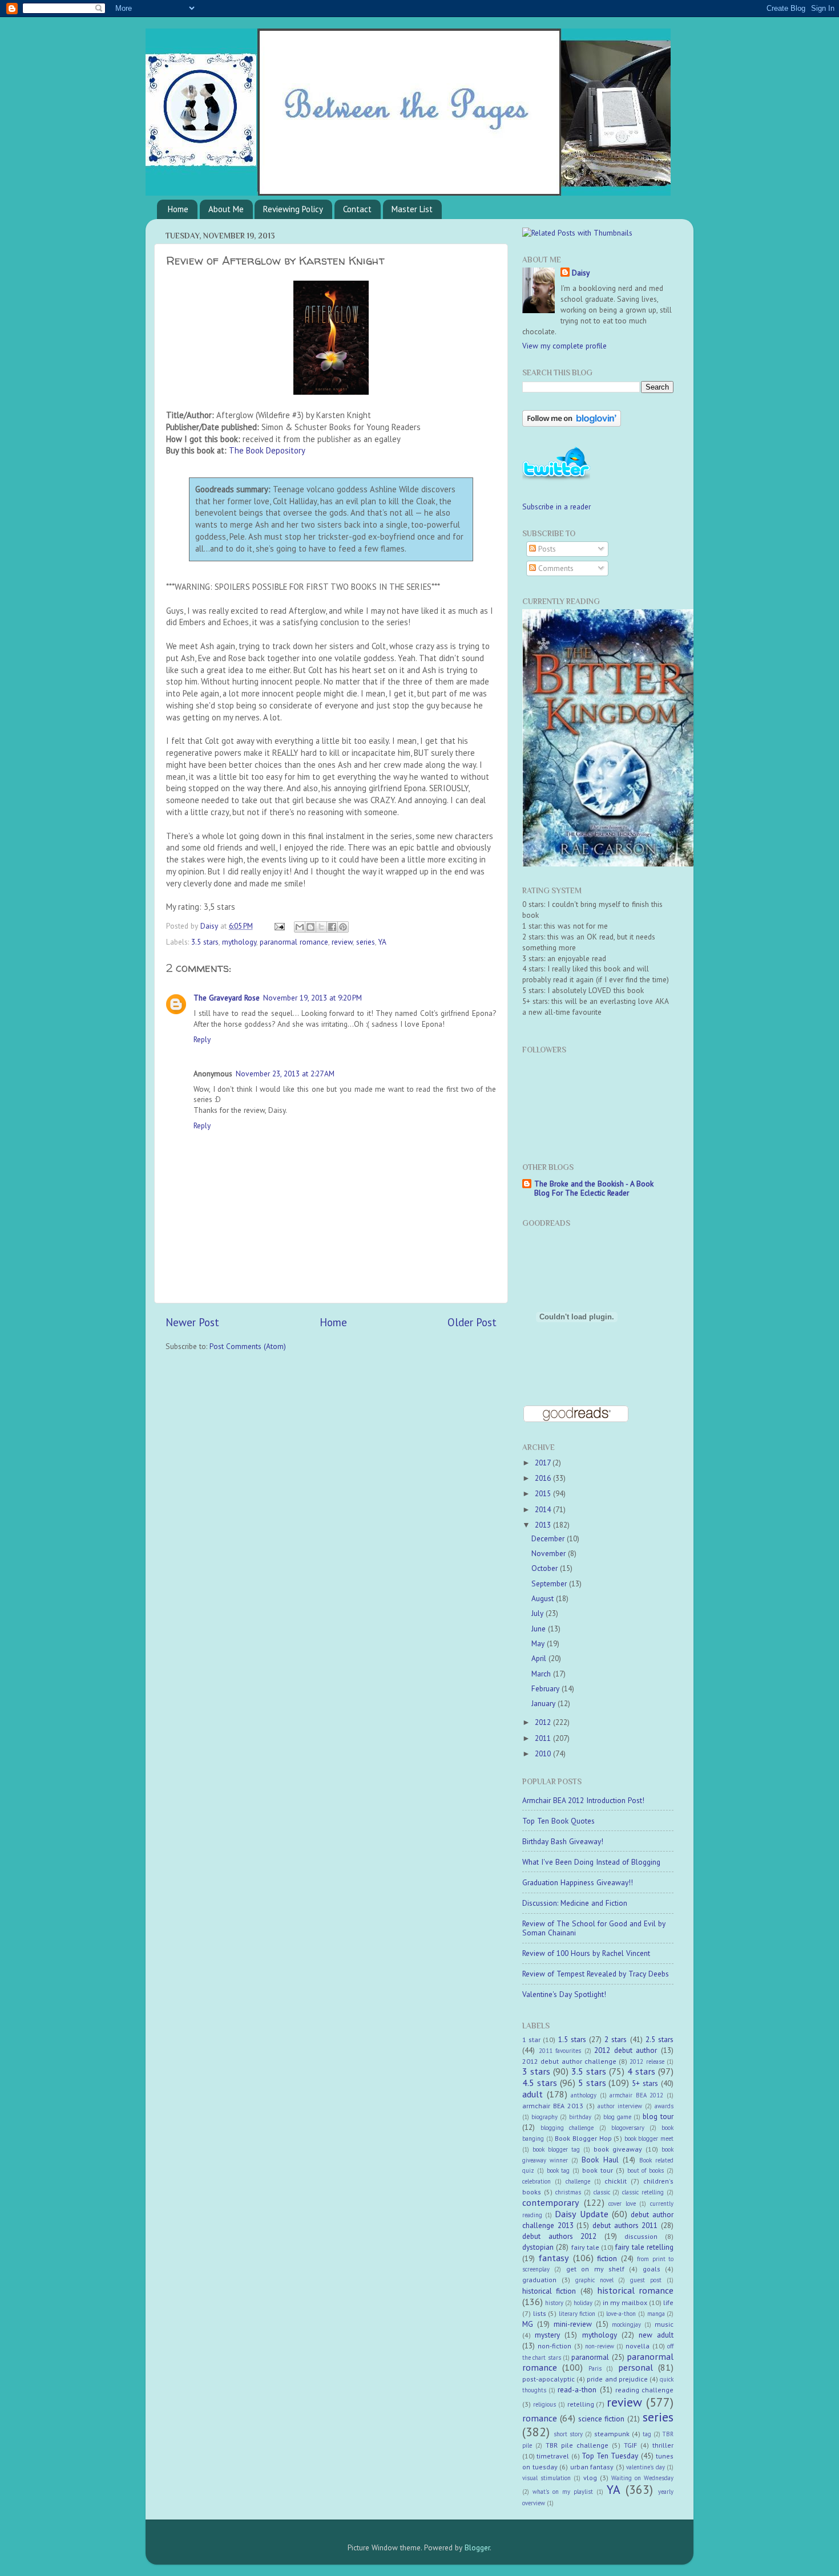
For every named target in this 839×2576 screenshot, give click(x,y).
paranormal (590, 2357)
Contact (357, 209)
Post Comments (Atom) (248, 1346)
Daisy (210, 926)
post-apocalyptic (548, 2379)
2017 (544, 1463)
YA (382, 942)
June (540, 1629)
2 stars (616, 2039)
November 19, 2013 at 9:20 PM (312, 998)
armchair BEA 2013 (553, 2106)
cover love (622, 2204)
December (549, 1538)
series (366, 942)
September (550, 1583)
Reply (202, 1039)
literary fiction (577, 2314)
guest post (646, 2280)
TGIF (630, 2445)
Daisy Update (581, 2214)
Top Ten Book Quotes (558, 1821)
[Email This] (300, 927)
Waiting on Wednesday (642, 2478)
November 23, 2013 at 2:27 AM (285, 1074)
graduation (539, 2280)
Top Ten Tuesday (610, 2456)
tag (647, 2434)
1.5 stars (572, 2039)
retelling (581, 2404)
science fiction (602, 2419)
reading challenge (644, 2390)
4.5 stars (540, 2083)
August (544, 1598)
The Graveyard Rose (227, 998)
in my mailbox (625, 2302)
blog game (617, 2117)
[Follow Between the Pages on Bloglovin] (572, 424)
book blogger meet (649, 2138)
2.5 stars (659, 2039)
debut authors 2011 (625, 2225)
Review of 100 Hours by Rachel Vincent (586, 1953)
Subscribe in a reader (556, 507)
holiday (583, 2303)
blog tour (658, 2116)
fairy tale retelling (644, 2247)
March (542, 1674)
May (539, 1643)
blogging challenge (567, 2128)
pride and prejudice (617, 2379)
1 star (531, 2040)
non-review (600, 2346)
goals (652, 2269)
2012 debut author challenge (569, 2061)
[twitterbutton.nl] (556, 479)
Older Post (472, 1322)
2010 (544, 1753)
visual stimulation (546, 2478)
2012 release (647, 2061)
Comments (555, 568)
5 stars (592, 2083)
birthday (580, 2117)
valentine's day (646, 2467)
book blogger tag (556, 2149)
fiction (607, 2258)
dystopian (538, 2247)
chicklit (616, 2181)
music (664, 2324)
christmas (568, 2192)
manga (656, 2314)
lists (540, 2313)
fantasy (554, 2258)
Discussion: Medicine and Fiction (575, 1903)
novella (638, 2346)
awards (664, 2106)
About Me (226, 209)
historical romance (635, 2290)
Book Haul (600, 2160)
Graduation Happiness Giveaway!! (578, 1882)
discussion (641, 2236)
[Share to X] (321, 927)
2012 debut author (626, 2050)
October (546, 1568)
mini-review (573, 2324)
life (668, 2302)
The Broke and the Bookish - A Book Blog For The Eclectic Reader (594, 1188)
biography (544, 2117)
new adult (656, 2335)
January (544, 1703)
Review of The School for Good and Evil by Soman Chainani (594, 1928)
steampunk (612, 2434)
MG (528, 2324)
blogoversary (628, 2128)
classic (602, 2192)
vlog (590, 2478)
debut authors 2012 (559, 2236)
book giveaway (618, 2149)
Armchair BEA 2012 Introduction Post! (583, 1800)
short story (568, 2434)
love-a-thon (621, 2314)
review (342, 942)
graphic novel (594, 2280)
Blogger (477, 2547)
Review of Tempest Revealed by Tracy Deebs (596, 1974)
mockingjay (626, 2324)
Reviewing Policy (293, 209)
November (550, 1553)
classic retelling (643, 2192)
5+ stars (645, 2083)
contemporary (551, 2202)
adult (533, 2094)
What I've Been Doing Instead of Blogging (591, 1862)
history (554, 2303)
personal (636, 2367)
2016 (544, 1478)
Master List (412, 209)
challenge (578, 2181)
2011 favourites (560, 2051)
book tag (558, 2170)
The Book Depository (267, 450)
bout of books (646, 2170)
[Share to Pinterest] (343, 927)
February (546, 1688)
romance (540, 2418)
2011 (544, 1738)
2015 (544, 1493)
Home (178, 209)
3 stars (536, 2071)
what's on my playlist (563, 2492)
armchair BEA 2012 (636, 2095)
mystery (547, 2335)
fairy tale (585, 2247)
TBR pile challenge (577, 2445)
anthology (584, 2095)
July (539, 1613)
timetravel (553, 2456)
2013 (544, 1525)
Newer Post (192, 1322)
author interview (620, 2106)
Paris (595, 2368)
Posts (546, 549)
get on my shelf (595, 2269)
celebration (537, 2181)
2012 (544, 1722)
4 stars (641, 2071)
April (540, 1658)
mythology (239, 942)
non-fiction (554, 2346)
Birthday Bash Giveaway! (563, 1841)
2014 (544, 1509)
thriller (663, 2445)
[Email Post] (279, 926)
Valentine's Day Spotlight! (564, 1994)
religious (544, 2404)
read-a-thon (577, 2389)
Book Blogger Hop (583, 2138)
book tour (598, 2170)
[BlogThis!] (310, 927)
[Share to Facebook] (332, 927)
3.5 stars (205, 942)
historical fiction (549, 2291)
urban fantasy (592, 2467)
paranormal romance (294, 942)
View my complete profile (564, 346)
